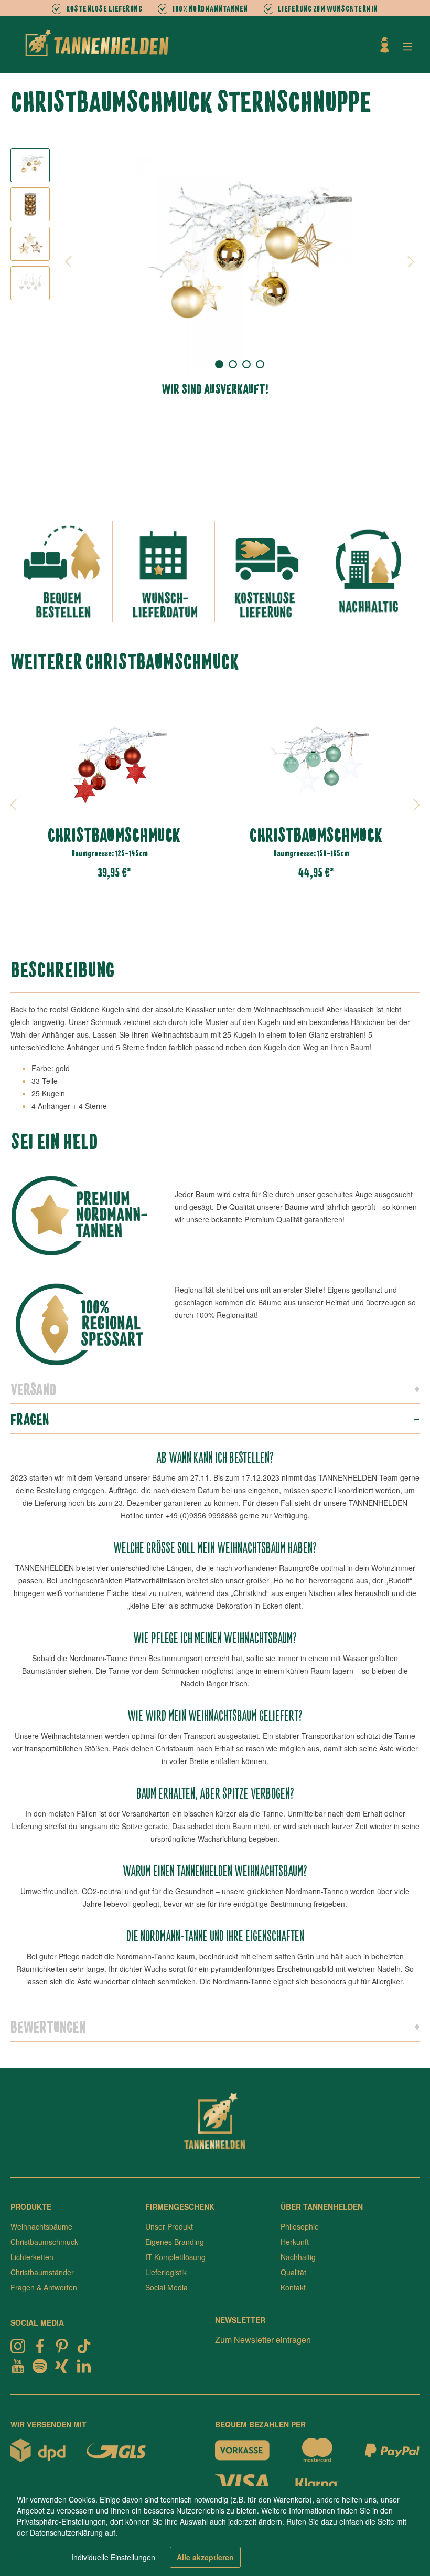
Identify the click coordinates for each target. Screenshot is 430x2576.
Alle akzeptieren (205, 2557)
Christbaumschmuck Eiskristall (316, 835)
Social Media (166, 2287)
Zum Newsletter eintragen (263, 2340)
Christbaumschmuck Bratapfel (114, 835)
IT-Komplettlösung (175, 2257)
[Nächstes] (411, 261)
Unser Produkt (169, 2226)
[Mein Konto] (385, 45)
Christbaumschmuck (44, 2242)
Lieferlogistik (166, 2272)
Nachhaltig (298, 2257)
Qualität (293, 2272)
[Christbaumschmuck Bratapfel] (114, 763)
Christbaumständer (42, 2272)
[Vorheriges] (68, 261)
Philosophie (300, 2226)
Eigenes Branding (175, 2242)
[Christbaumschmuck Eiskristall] (316, 763)
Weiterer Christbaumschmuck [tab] (125, 661)
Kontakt (293, 2287)
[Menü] (407, 46)
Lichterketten (32, 2257)
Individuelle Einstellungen (113, 2557)
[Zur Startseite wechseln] (97, 43)
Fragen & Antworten (44, 2287)
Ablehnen (33, 2557)
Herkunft (295, 2242)
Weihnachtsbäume (41, 2226)
